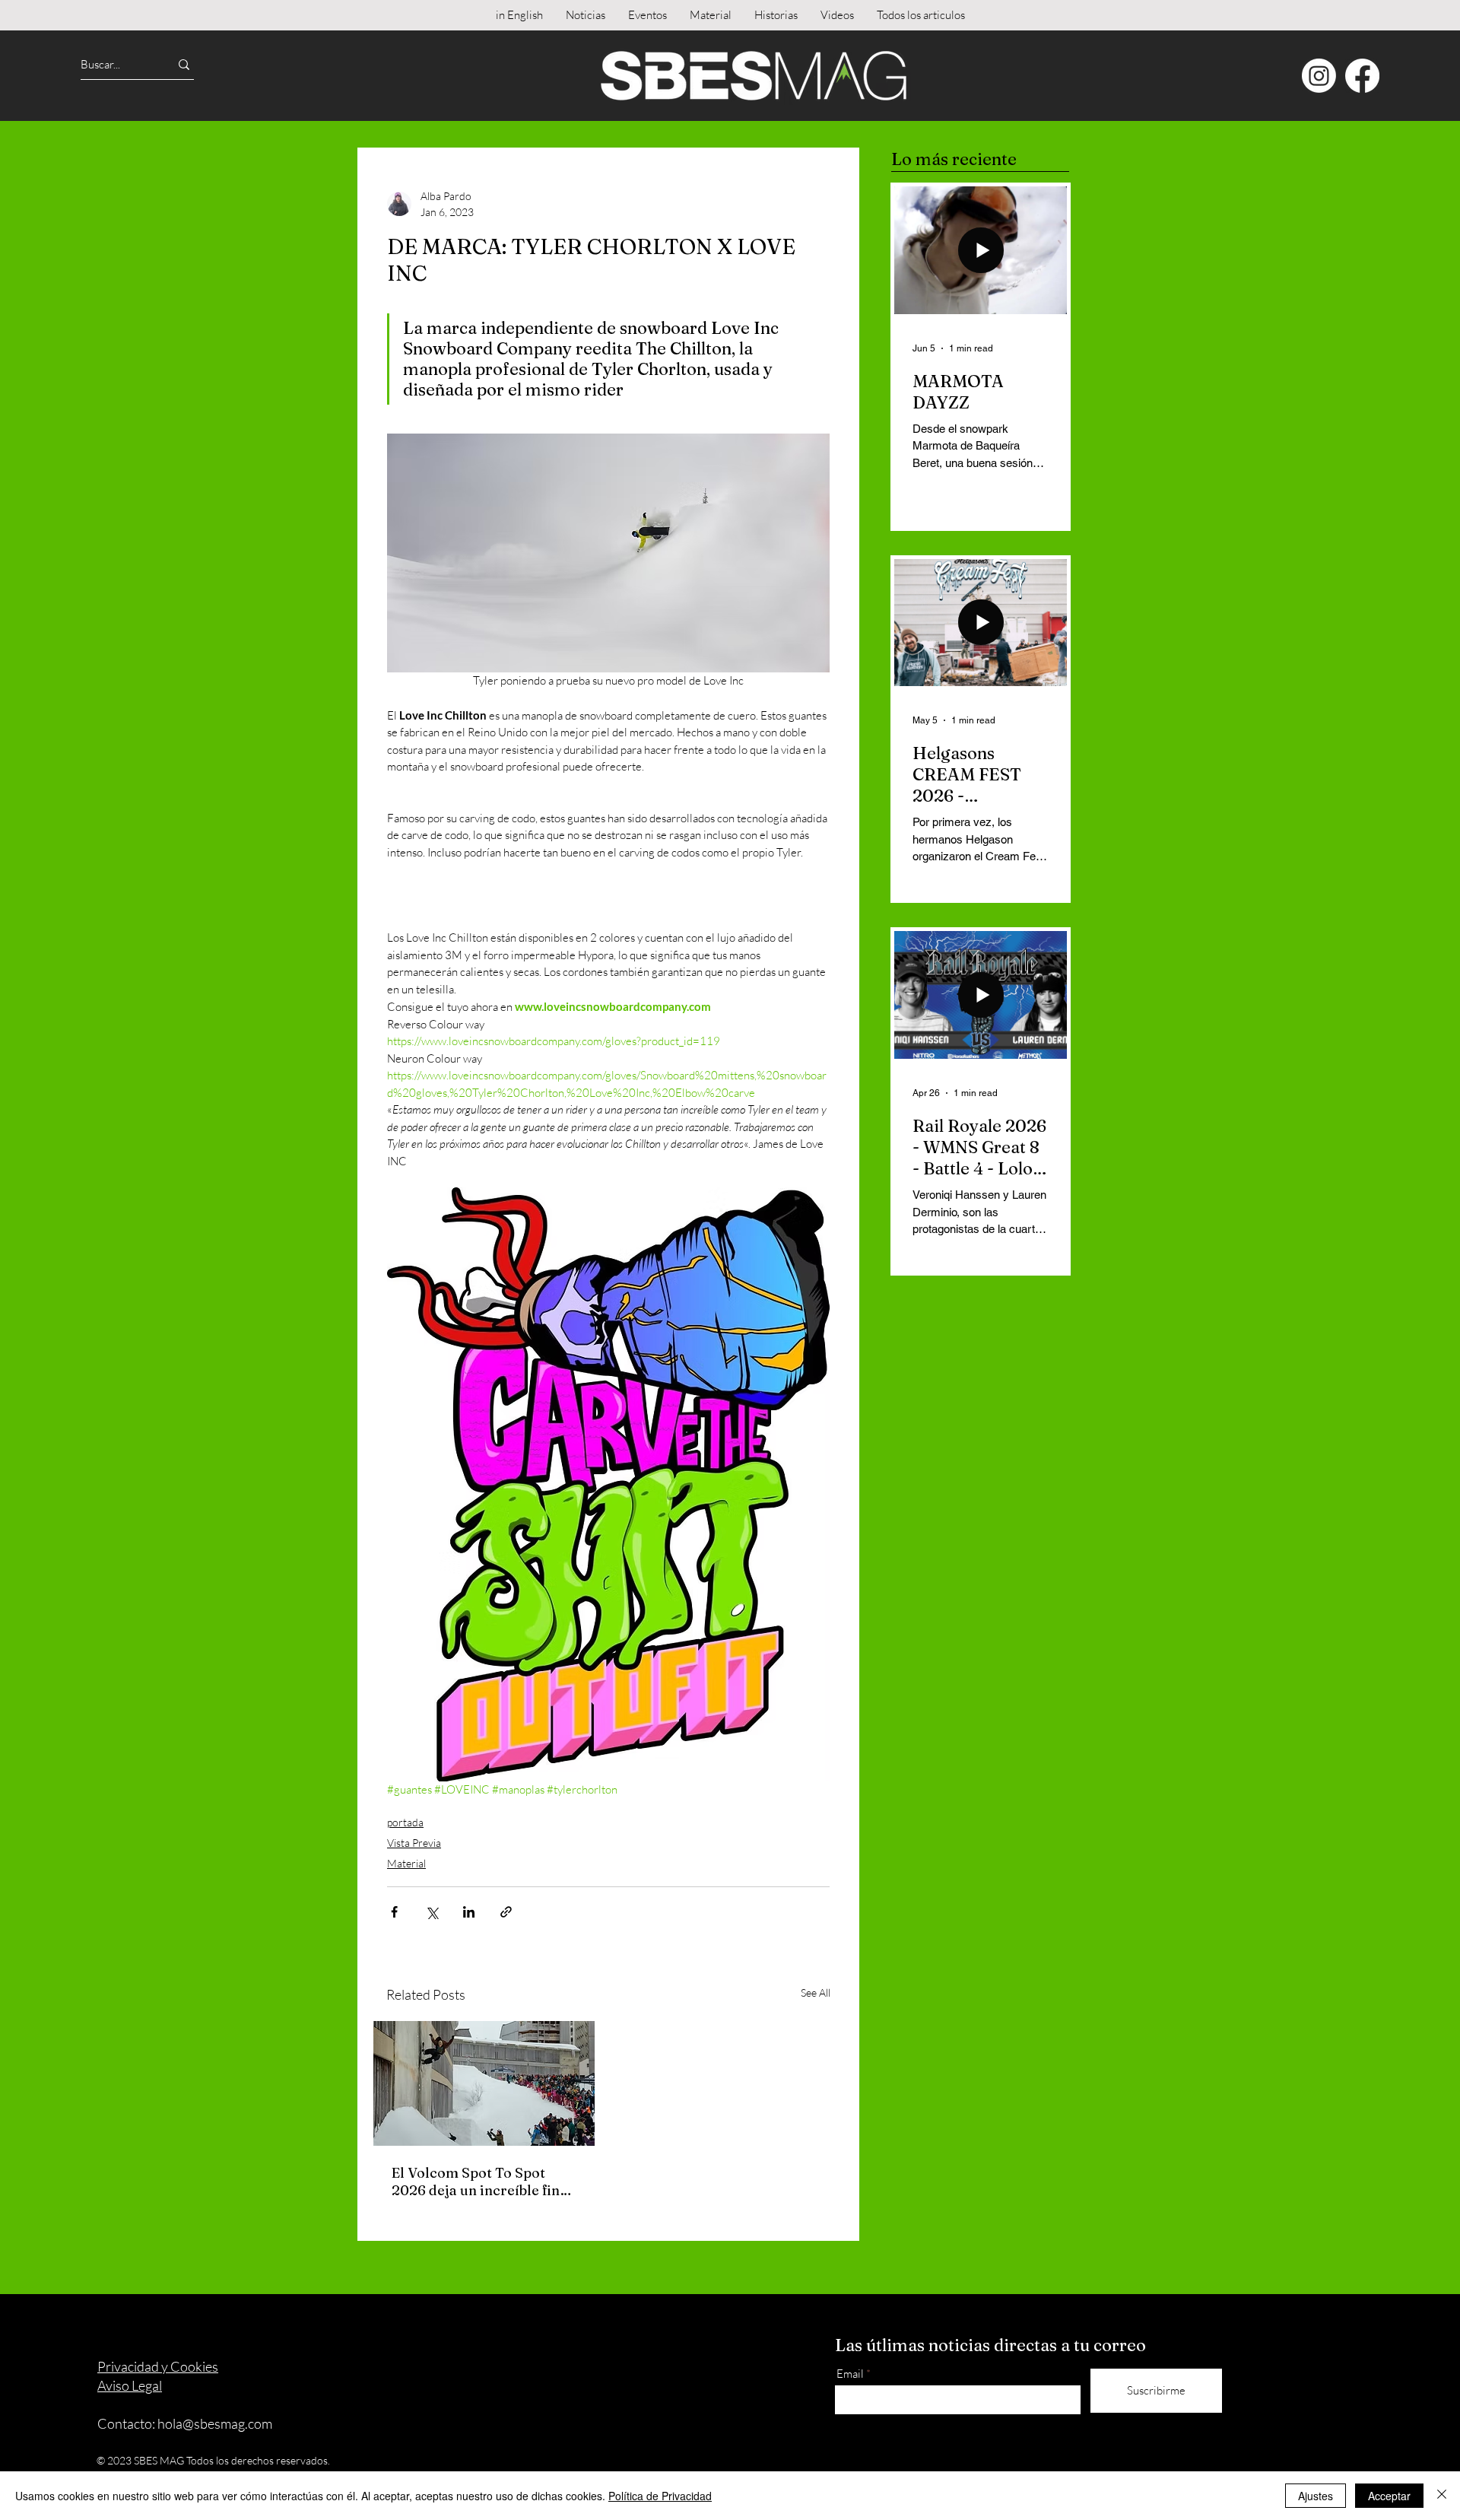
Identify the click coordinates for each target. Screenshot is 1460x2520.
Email (850, 2374)
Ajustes (1316, 2496)
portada (405, 1822)
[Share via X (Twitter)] (432, 1912)
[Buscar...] (184, 64)
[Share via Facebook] (394, 1912)
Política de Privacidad (660, 2496)
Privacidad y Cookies (158, 2366)
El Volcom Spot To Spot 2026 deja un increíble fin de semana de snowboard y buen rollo (480, 2182)
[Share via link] (506, 1912)
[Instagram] (1319, 76)
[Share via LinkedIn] (469, 1912)
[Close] (1442, 2496)
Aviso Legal (130, 2385)
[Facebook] (1362, 76)
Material (406, 1863)
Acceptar (1389, 2496)
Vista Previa (414, 1843)
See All (816, 1992)
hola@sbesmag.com (215, 2423)
